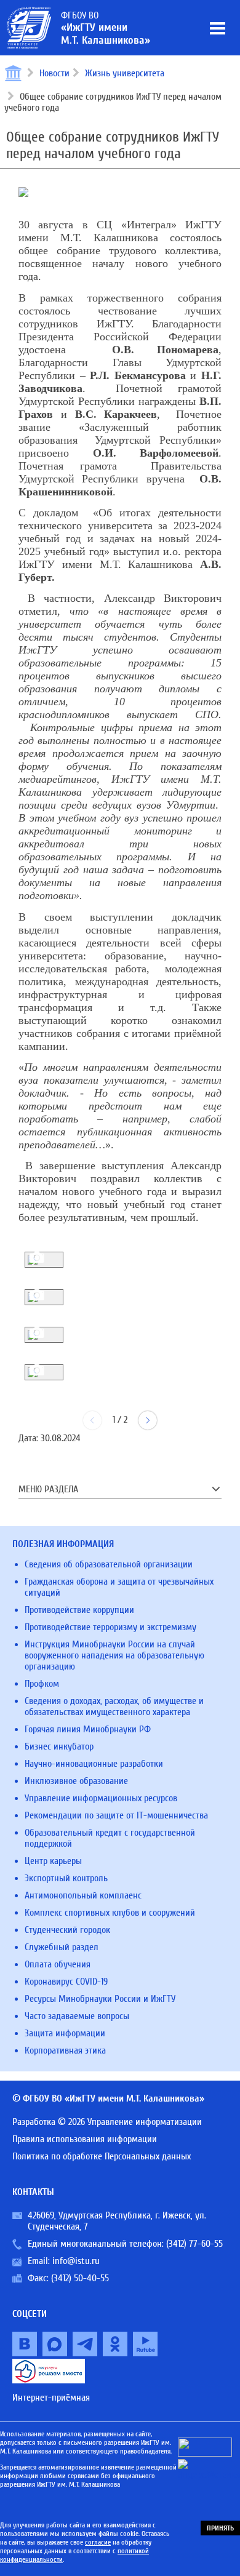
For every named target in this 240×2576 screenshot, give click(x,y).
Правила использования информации (85, 2139)
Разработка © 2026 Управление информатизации (107, 2122)
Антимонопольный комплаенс (83, 1895)
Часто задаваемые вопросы (77, 2016)
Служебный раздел (62, 1947)
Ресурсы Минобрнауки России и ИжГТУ (100, 1999)
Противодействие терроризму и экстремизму (110, 1627)
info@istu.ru (76, 2261)
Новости (54, 73)
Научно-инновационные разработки (94, 1764)
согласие (98, 2542)
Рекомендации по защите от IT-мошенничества (116, 1815)
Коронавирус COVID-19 (66, 1982)
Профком (42, 1684)
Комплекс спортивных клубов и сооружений (110, 1913)
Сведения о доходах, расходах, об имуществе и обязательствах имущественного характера (114, 1706)
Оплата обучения (58, 1964)
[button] (148, 1420)
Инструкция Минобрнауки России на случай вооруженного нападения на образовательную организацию (114, 1655)
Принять (220, 2528)
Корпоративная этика (65, 2050)
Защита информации (65, 2033)
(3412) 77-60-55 (194, 2244)
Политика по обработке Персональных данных (102, 2156)
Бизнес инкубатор (59, 1746)
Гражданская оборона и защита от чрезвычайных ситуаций (119, 1587)
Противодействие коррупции (79, 1610)
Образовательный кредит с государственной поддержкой (110, 1838)
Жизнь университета (125, 73)
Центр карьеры (53, 1861)
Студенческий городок (67, 1930)
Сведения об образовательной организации (109, 1564)
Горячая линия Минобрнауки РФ (88, 1729)
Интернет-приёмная (51, 2398)
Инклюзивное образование (76, 1781)
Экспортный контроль (66, 1878)
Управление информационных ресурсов (101, 1798)
